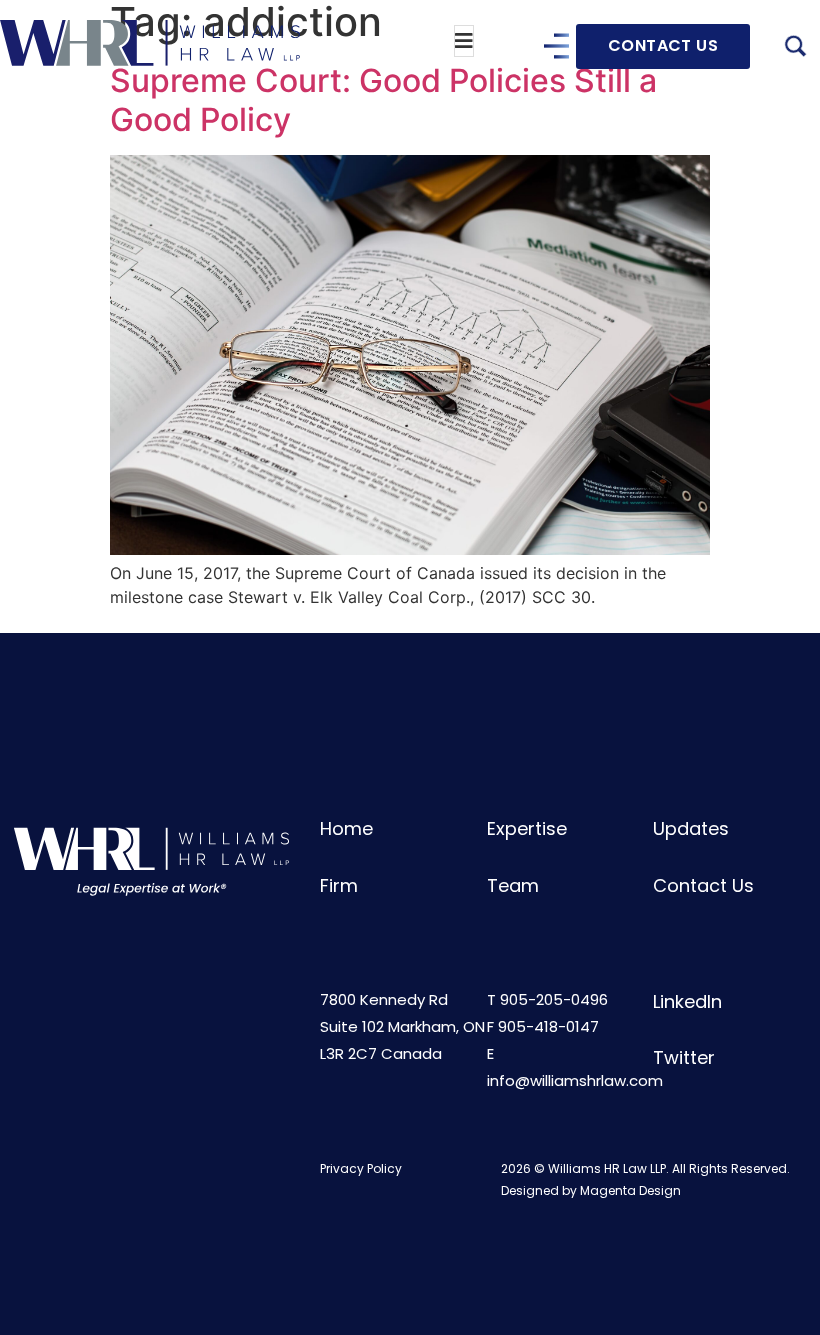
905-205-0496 (554, 999)
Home (346, 828)
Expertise (527, 828)
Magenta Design (630, 1190)
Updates (691, 828)
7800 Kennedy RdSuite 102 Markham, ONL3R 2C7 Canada (402, 1026)
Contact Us (703, 885)
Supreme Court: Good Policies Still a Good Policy (383, 99)
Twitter (684, 1057)
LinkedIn (687, 1001)
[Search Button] (795, 49)
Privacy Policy (361, 1168)
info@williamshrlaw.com (575, 1080)
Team (513, 885)
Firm (339, 885)
